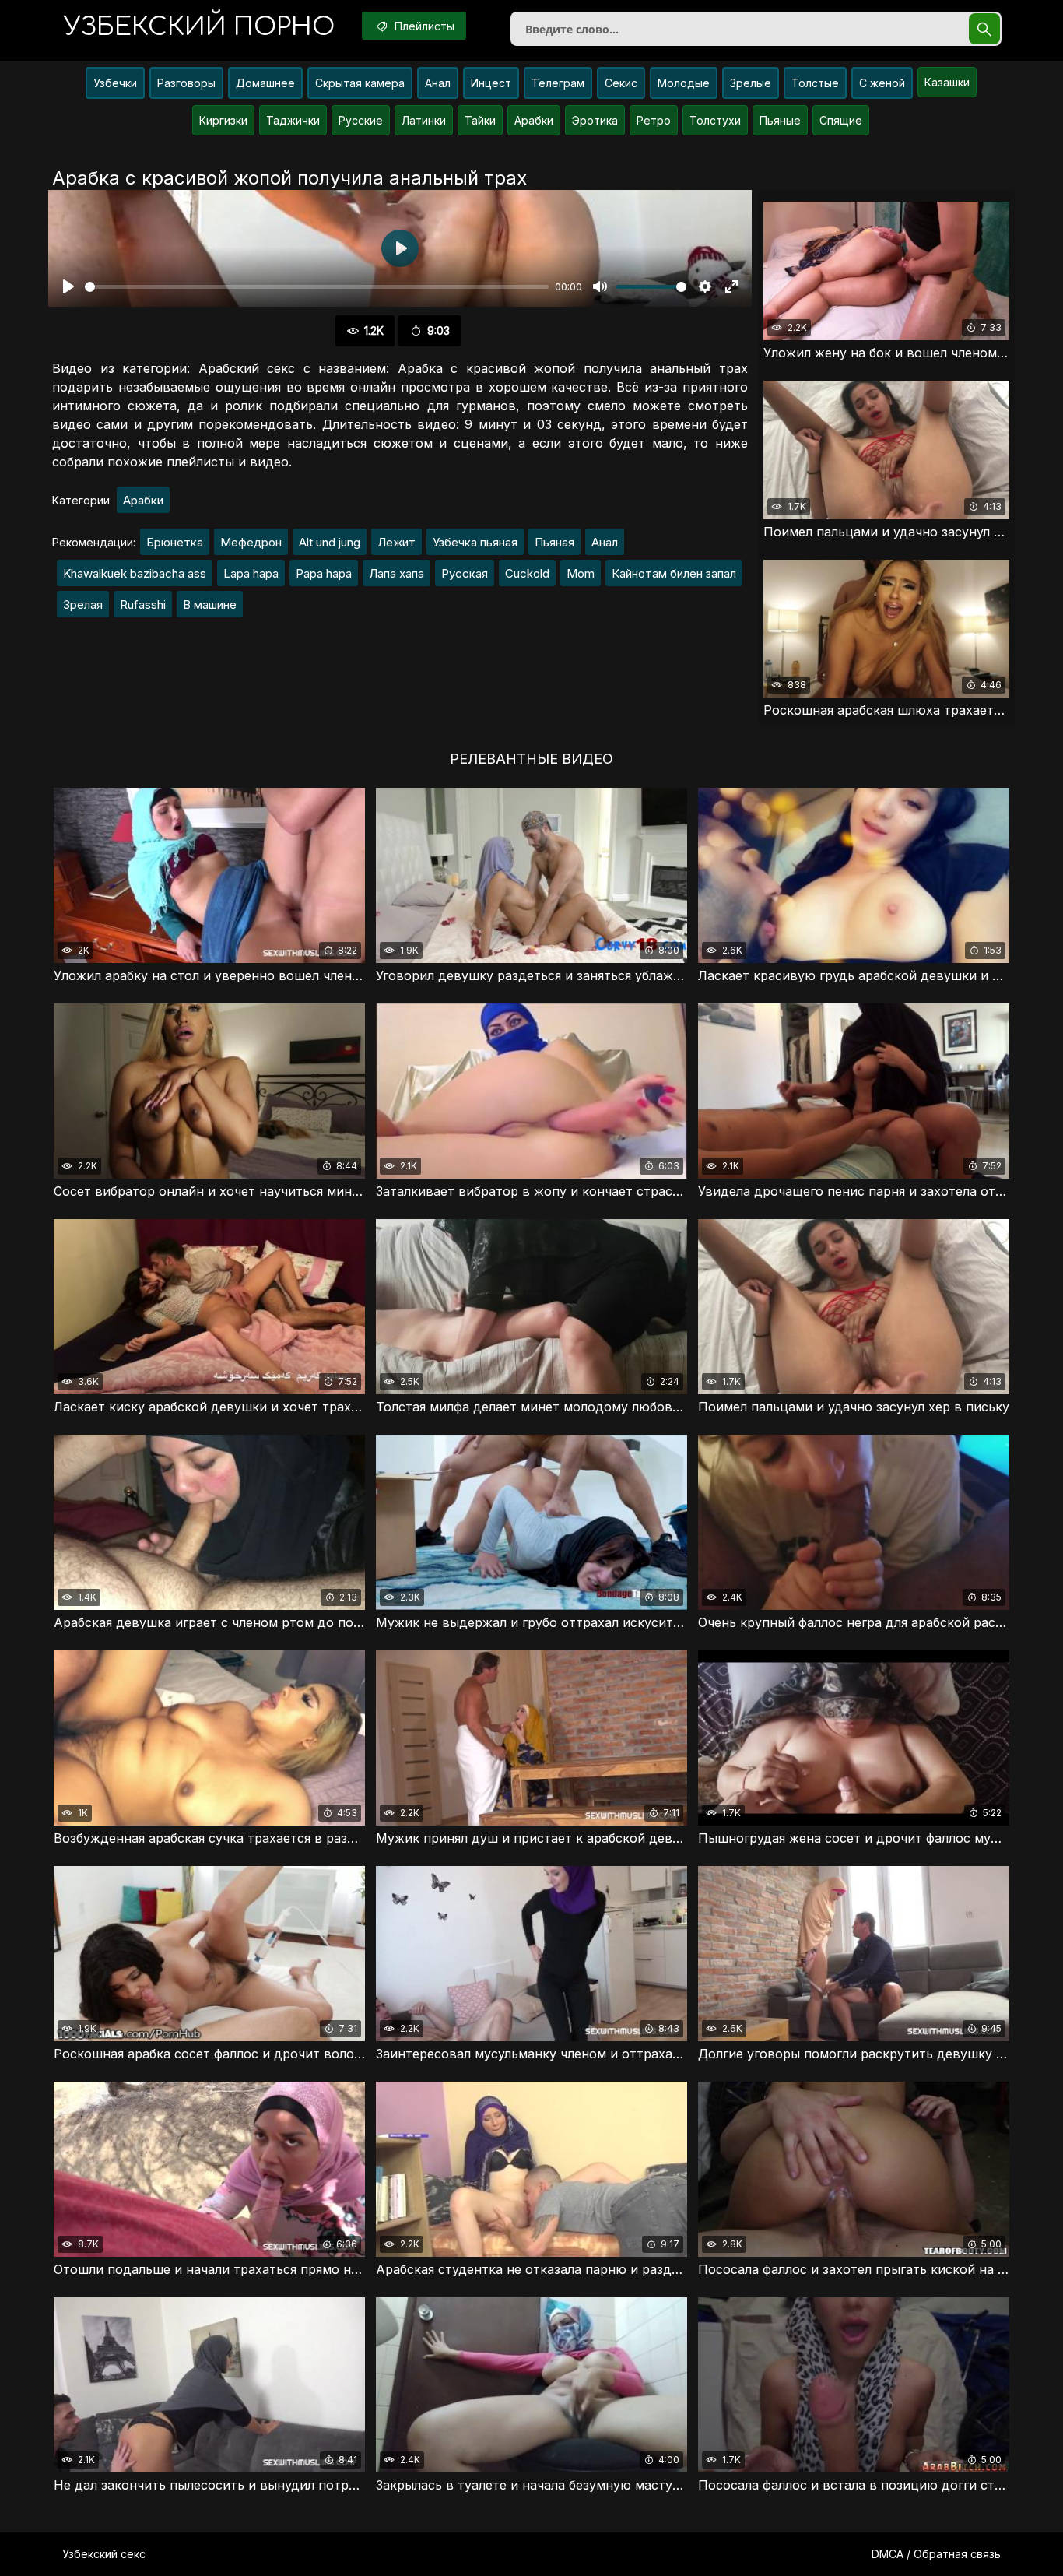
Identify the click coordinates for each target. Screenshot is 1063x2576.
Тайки (480, 120)
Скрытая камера (360, 83)
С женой (882, 83)
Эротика (595, 120)
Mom (581, 573)
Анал (438, 83)
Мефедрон (251, 542)
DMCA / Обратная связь (936, 2554)
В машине (210, 604)
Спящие (841, 120)
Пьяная (554, 542)
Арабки (534, 120)
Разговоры (186, 83)
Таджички (293, 120)
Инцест (491, 83)
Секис (621, 83)
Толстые (815, 83)
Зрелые (751, 83)
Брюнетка (175, 542)
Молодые (684, 83)
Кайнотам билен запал (674, 573)
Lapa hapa (251, 573)
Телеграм (558, 83)
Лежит (396, 542)
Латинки (424, 120)
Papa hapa (324, 573)
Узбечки (115, 83)
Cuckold (527, 573)
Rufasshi (143, 604)
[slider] (317, 287)
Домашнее (265, 83)
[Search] (984, 29)
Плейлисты (423, 26)
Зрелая (83, 604)
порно (199, 27)
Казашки (947, 82)
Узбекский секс (104, 2554)
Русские (361, 120)
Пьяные (780, 120)
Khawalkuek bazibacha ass (135, 573)
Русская (465, 573)
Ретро (654, 120)
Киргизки (223, 120)
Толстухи (715, 120)
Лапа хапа (396, 573)
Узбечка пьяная (475, 542)
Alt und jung (330, 542)
